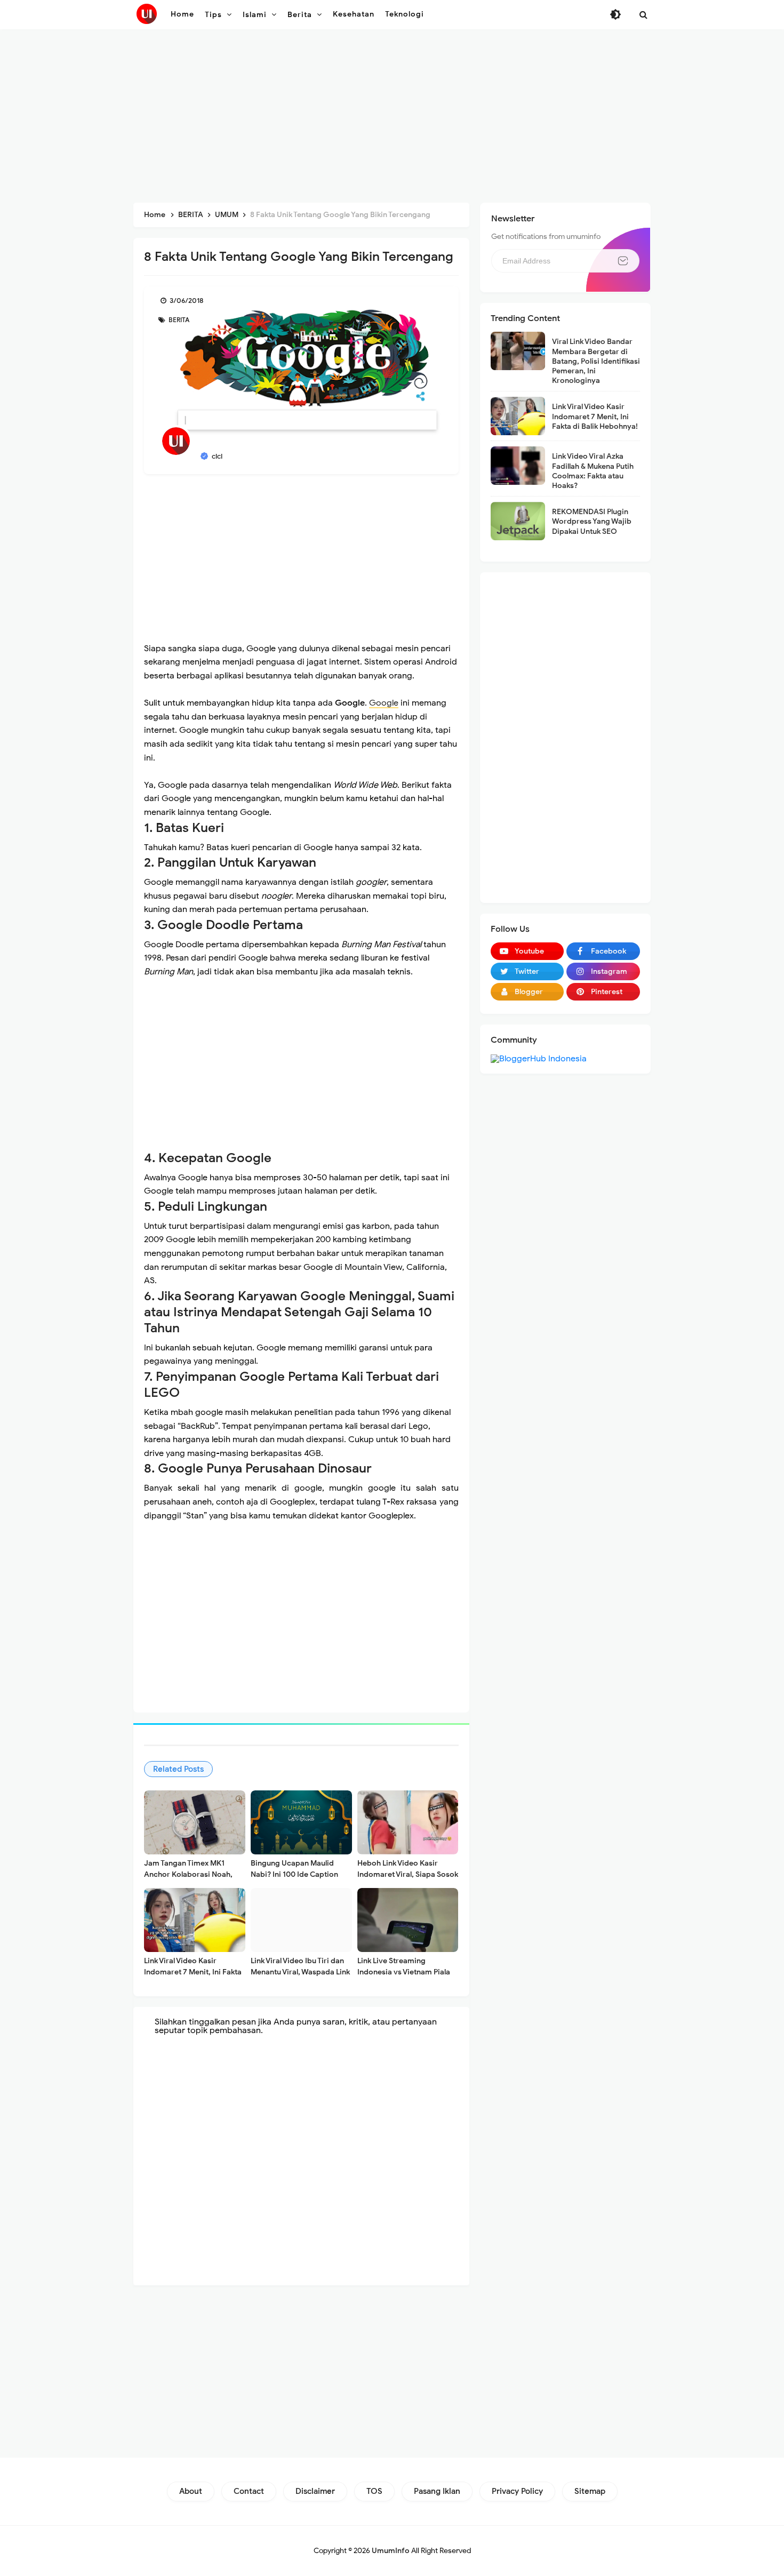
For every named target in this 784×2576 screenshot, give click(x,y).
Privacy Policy (517, 2491)
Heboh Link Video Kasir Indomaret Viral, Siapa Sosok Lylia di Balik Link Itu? (408, 1874)
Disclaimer (315, 2491)
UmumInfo (391, 2551)
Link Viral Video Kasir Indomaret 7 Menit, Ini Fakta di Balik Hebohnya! (193, 1972)
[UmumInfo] (147, 14)
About (191, 2491)
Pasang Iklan (437, 2491)
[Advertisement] (392, 117)
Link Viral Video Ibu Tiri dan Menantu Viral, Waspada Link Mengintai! (300, 1972)
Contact (249, 2491)
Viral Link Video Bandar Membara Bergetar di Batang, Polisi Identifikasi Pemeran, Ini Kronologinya (596, 361)
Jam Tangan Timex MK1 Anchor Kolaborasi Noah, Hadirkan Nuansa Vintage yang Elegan (188, 1880)
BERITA (178, 320)
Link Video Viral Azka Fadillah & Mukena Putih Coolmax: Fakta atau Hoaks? (593, 471)
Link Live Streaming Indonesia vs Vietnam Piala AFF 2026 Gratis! (404, 1972)
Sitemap (590, 2491)
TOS (374, 2491)
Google (384, 703)
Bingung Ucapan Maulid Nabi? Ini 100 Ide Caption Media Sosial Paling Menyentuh (294, 1880)
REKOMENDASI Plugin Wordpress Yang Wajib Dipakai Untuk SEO (592, 521)
